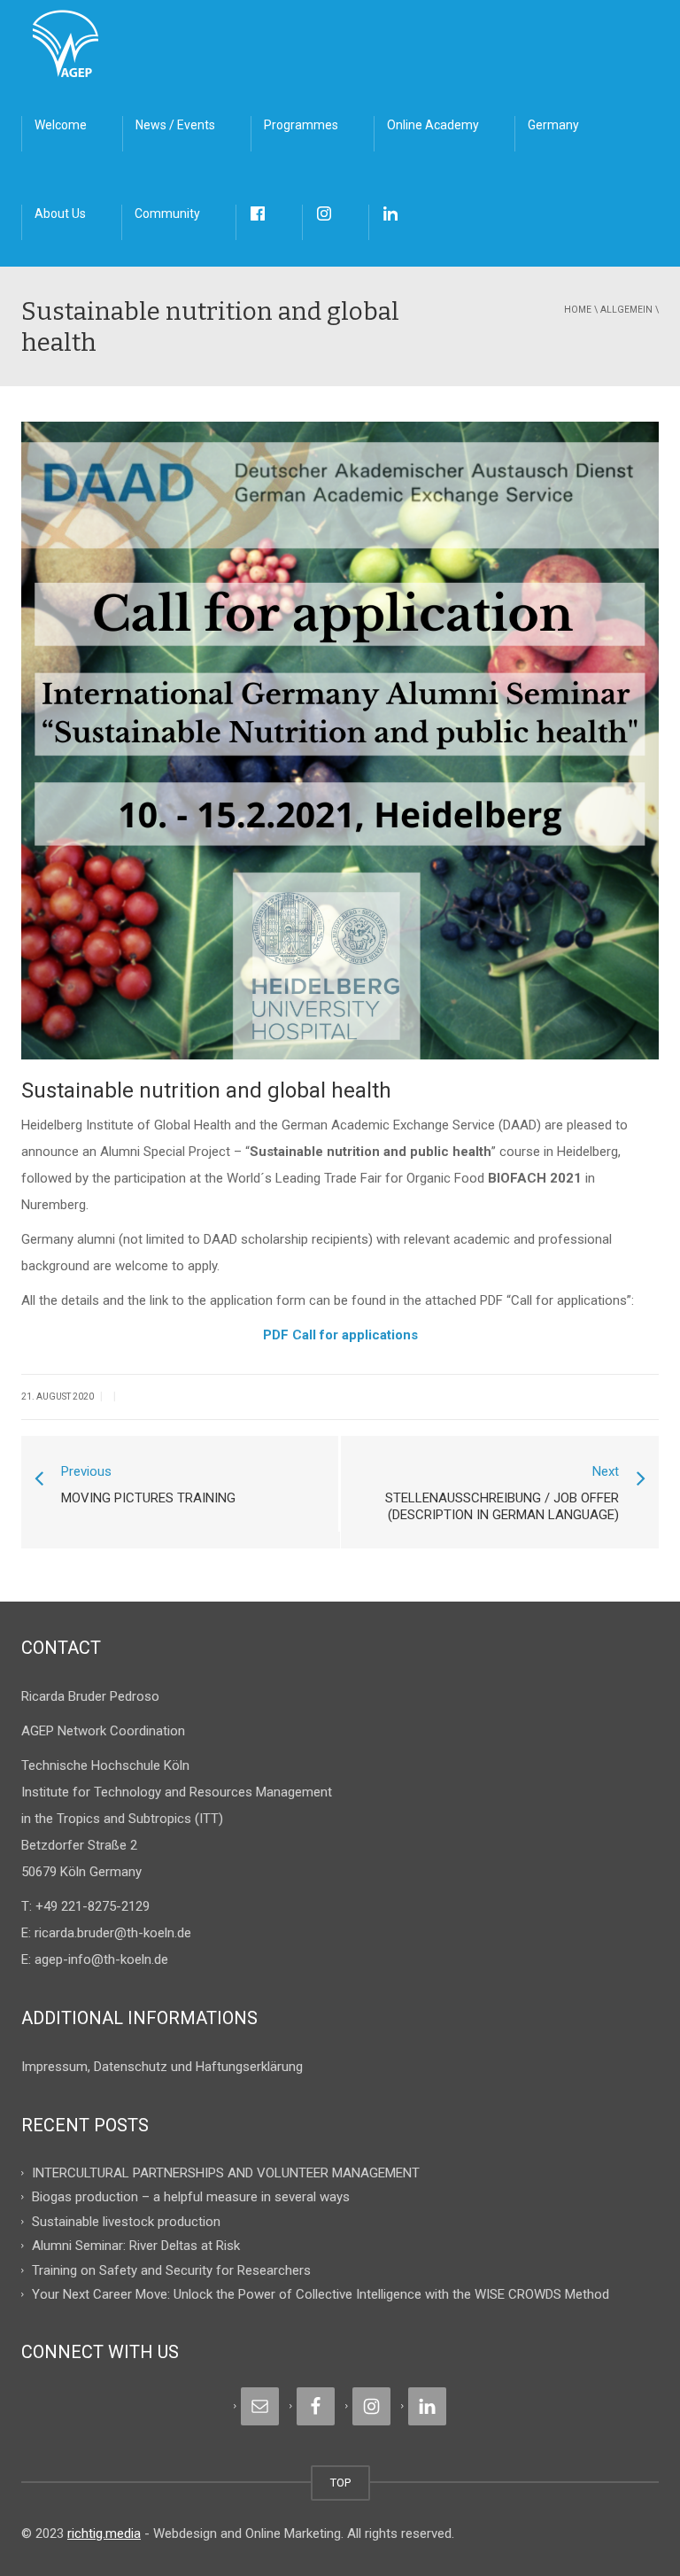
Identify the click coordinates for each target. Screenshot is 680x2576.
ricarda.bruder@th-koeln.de (113, 1933)
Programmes (301, 125)
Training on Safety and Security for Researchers (171, 2270)
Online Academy (433, 125)
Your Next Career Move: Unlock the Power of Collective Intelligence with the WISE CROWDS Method (321, 2294)
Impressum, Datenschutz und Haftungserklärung (162, 2067)
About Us (60, 213)
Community (167, 213)
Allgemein (626, 310)
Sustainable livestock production (126, 2221)
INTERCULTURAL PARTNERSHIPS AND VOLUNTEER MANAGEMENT (226, 2172)
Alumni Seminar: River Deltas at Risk (136, 2246)
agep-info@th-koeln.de (101, 1959)
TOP (340, 2483)
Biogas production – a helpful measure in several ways (191, 2197)
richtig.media (104, 2533)
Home (578, 310)
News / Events (175, 125)
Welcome (61, 125)
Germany (553, 125)
